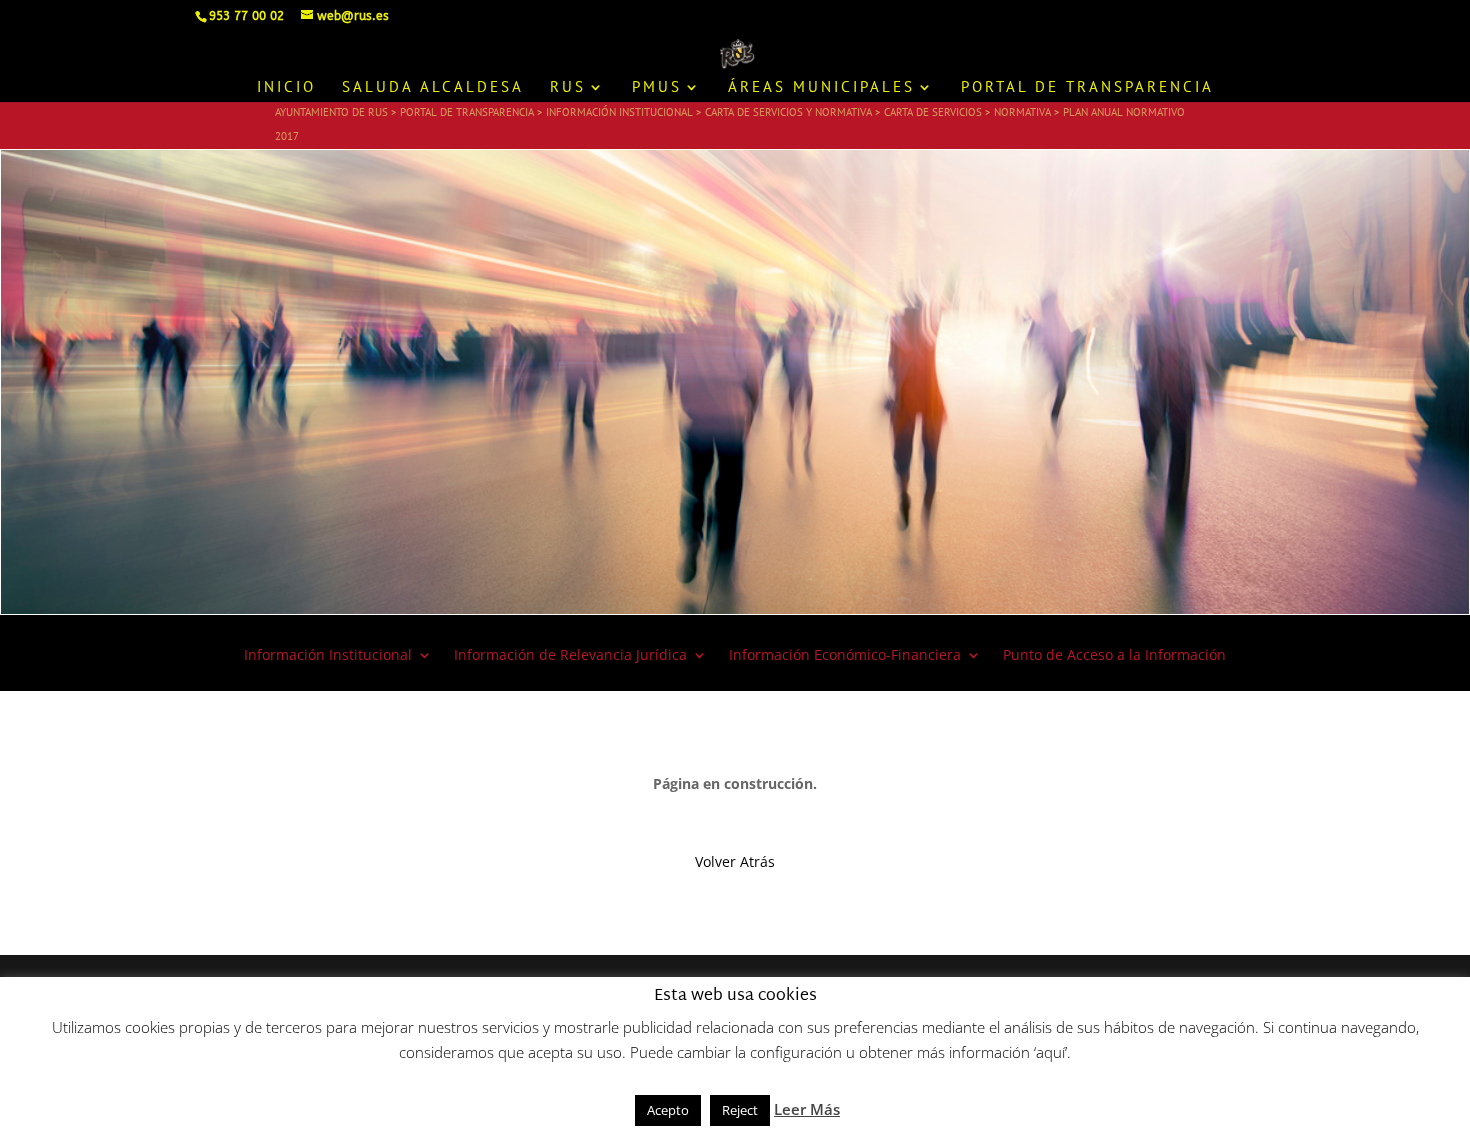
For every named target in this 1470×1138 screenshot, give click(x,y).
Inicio (286, 88)
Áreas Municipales (821, 88)
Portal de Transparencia (1087, 88)
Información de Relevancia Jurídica (570, 656)
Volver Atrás (735, 861)
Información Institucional (328, 656)
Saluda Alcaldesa (433, 88)
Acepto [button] (668, 1110)
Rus (568, 88)
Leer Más (807, 1109)
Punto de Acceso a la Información (1114, 656)
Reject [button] (740, 1110)
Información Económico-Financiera (845, 656)
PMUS (657, 88)
